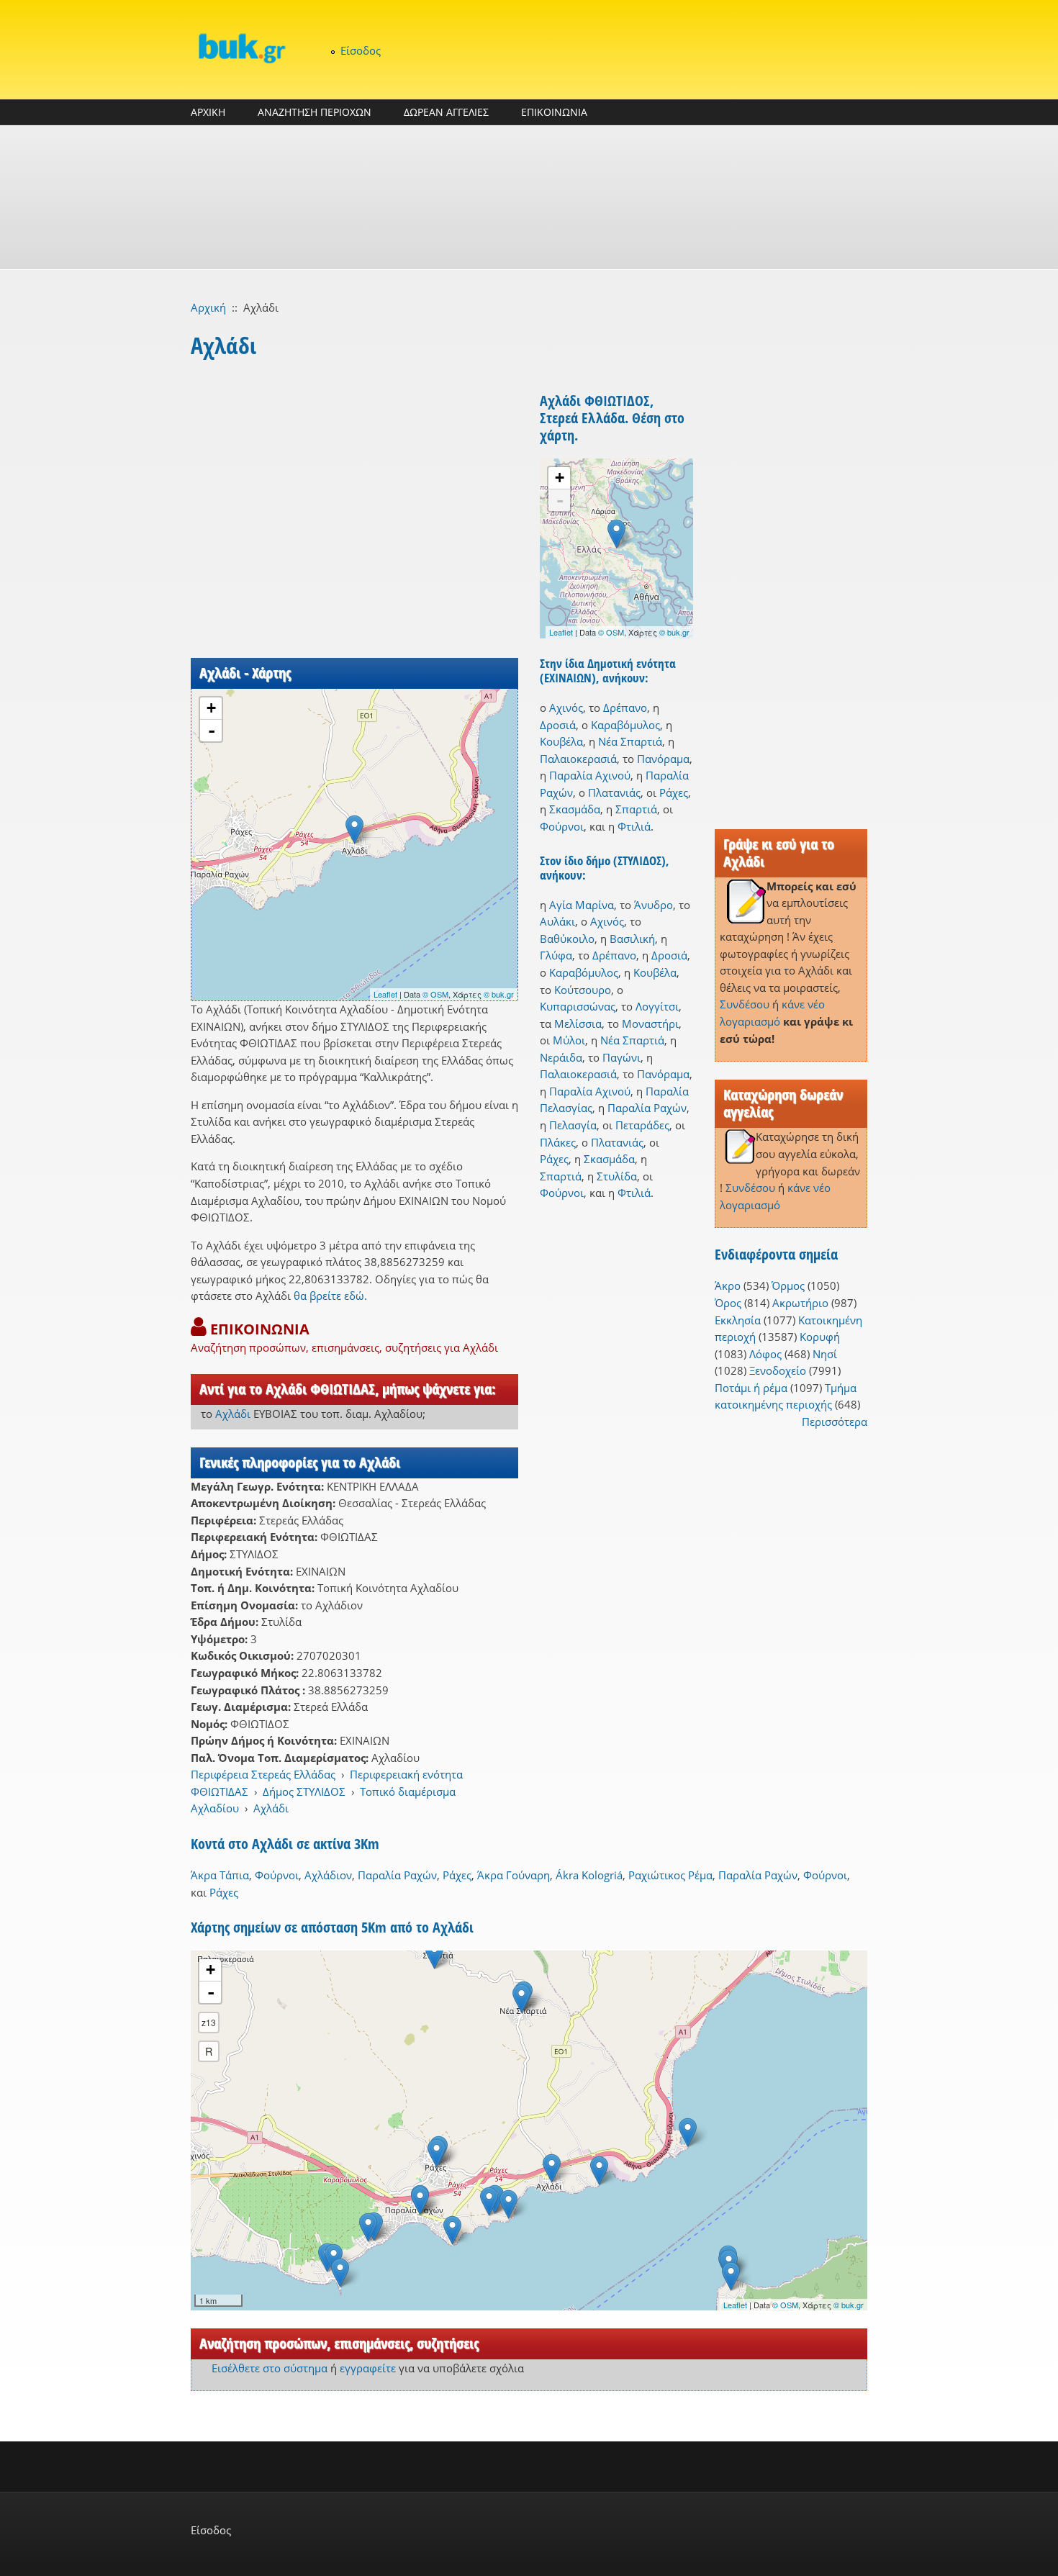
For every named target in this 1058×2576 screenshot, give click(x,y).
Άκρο (728, 1285)
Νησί (825, 1354)
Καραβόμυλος (625, 725)
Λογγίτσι (657, 1006)
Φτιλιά (634, 826)
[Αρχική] (241, 48)
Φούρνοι (562, 826)
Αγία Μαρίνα (582, 905)
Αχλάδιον (328, 1875)
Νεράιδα (561, 1057)
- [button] (212, 731)
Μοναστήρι (650, 1023)
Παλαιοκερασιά (578, 759)
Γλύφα (556, 955)
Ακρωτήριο (800, 1303)
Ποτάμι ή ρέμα (751, 1388)
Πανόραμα (663, 759)
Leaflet (385, 994)
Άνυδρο (654, 905)
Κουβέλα (561, 741)
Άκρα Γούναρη (514, 1875)
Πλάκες (558, 1142)
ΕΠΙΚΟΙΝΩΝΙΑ (554, 112)
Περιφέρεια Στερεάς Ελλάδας (263, 1774)
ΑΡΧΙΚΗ (208, 112)
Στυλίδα (617, 1176)
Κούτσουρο (583, 990)
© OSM (435, 994)
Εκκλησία (738, 1320)
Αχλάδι (233, 1414)
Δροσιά (558, 725)
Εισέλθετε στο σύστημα (270, 2368)
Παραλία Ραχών (647, 1108)
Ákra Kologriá (589, 1875)
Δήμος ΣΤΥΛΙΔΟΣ (304, 1791)
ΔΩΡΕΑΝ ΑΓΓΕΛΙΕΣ (446, 112)
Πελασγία (573, 1125)
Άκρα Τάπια (220, 1875)
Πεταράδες (642, 1125)
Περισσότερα (835, 1422)
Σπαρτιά (636, 809)
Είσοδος (361, 50)
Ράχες (674, 792)
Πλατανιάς (614, 792)
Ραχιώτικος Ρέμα (670, 1875)
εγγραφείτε (368, 2368)
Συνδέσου (745, 1004)
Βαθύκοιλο (567, 939)
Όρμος (788, 1285)
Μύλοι (569, 1040)
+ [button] (211, 708)
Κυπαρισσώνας (578, 1006)
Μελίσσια (578, 1023)
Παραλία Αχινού (590, 775)
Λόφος (765, 1354)
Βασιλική (632, 939)
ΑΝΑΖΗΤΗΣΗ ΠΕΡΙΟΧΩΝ (315, 112)
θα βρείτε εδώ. (330, 1296)
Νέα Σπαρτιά (630, 741)
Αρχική (208, 307)
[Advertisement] (529, 197)
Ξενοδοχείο (778, 1370)
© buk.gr (499, 994)
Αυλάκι (557, 921)
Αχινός (566, 708)
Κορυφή (820, 1337)
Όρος (728, 1303)
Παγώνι (621, 1057)
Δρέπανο (625, 708)
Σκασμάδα (575, 809)
